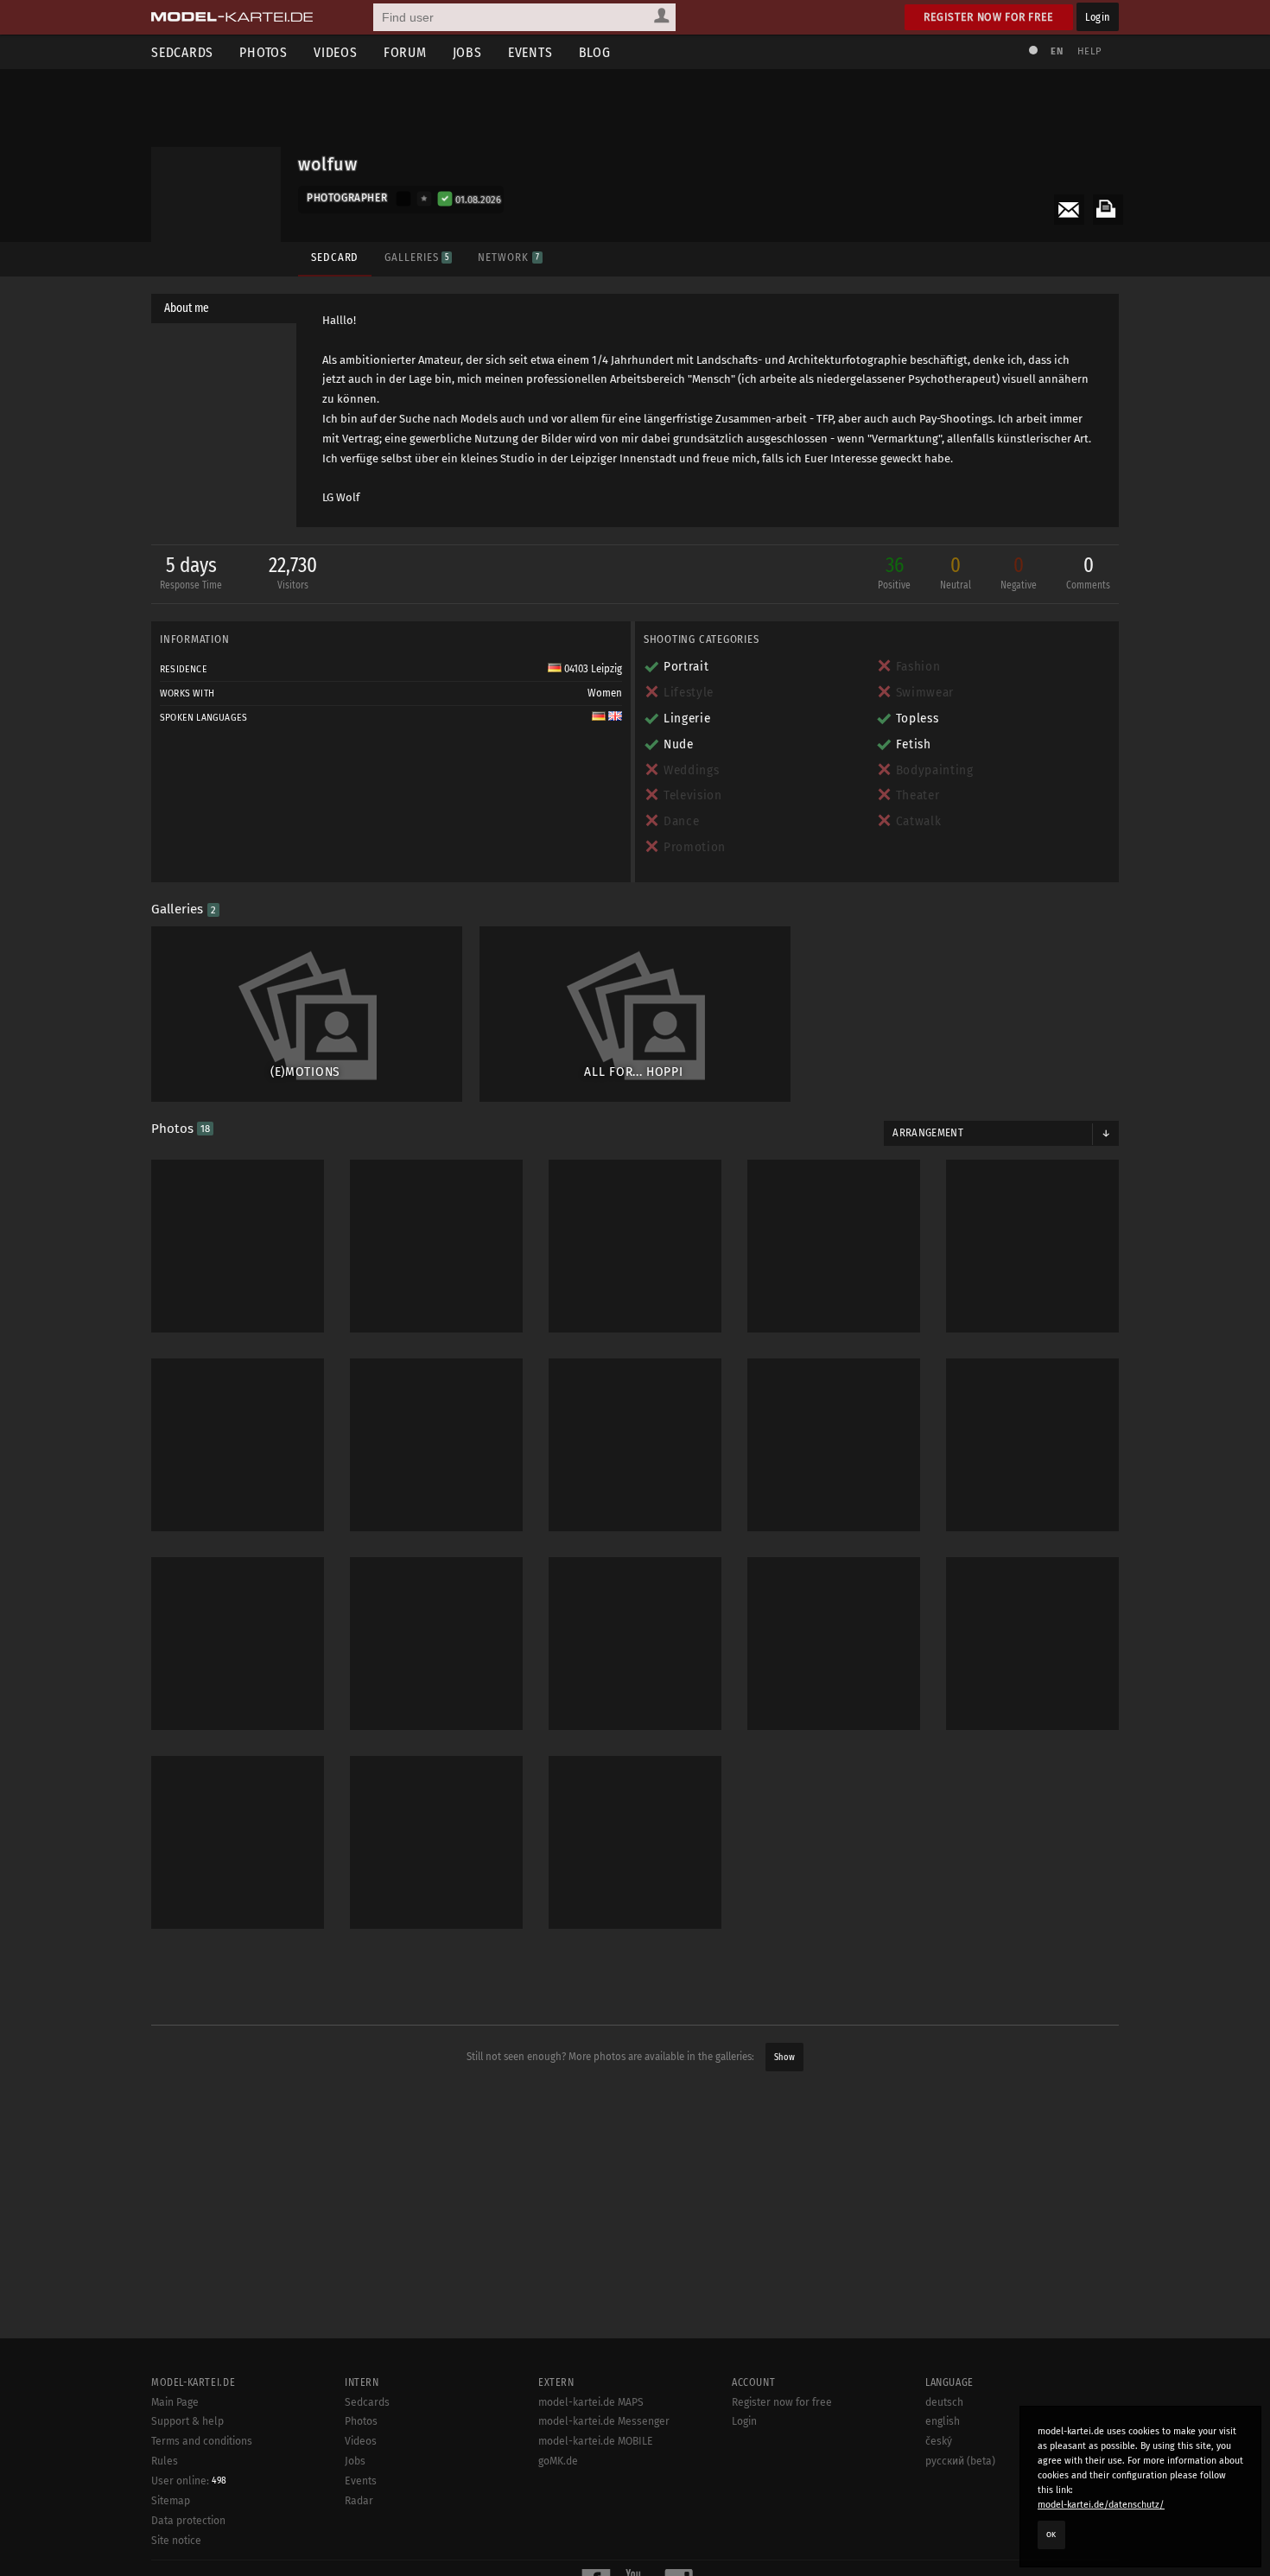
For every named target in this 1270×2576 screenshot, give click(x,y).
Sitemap (171, 2501)
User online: (189, 2481)
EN (1057, 51)
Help (1089, 51)
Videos (336, 52)
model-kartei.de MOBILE (596, 2441)
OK (1051, 2535)
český (939, 2441)
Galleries (416, 257)
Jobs (467, 52)
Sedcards (182, 52)
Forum (405, 52)
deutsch (944, 2402)
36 (894, 572)
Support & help (187, 2421)
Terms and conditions (202, 2441)
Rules (165, 2461)
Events (530, 52)
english (943, 2421)
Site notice (176, 2541)
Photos (264, 52)
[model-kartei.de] (232, 17)
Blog (595, 52)
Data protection (188, 2521)
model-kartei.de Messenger (604, 2421)
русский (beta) (960, 2461)
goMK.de (558, 2461)
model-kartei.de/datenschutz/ (1101, 2505)
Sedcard (335, 257)
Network (508, 257)
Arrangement (928, 1133)
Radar (359, 2501)
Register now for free (989, 17)
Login (1098, 17)
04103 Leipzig (592, 669)
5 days (191, 572)
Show (784, 2057)
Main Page (175, 2402)
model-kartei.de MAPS (591, 2402)
